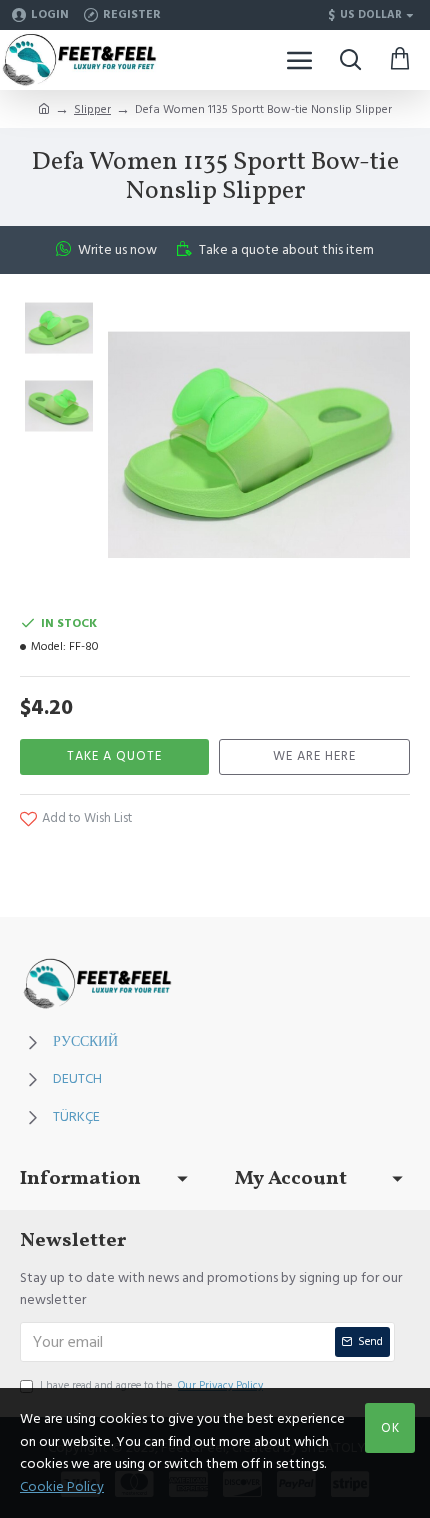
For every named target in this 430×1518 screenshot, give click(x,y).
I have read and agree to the (151, 1385)
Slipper (92, 109)
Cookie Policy (62, 1487)
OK (390, 1428)
